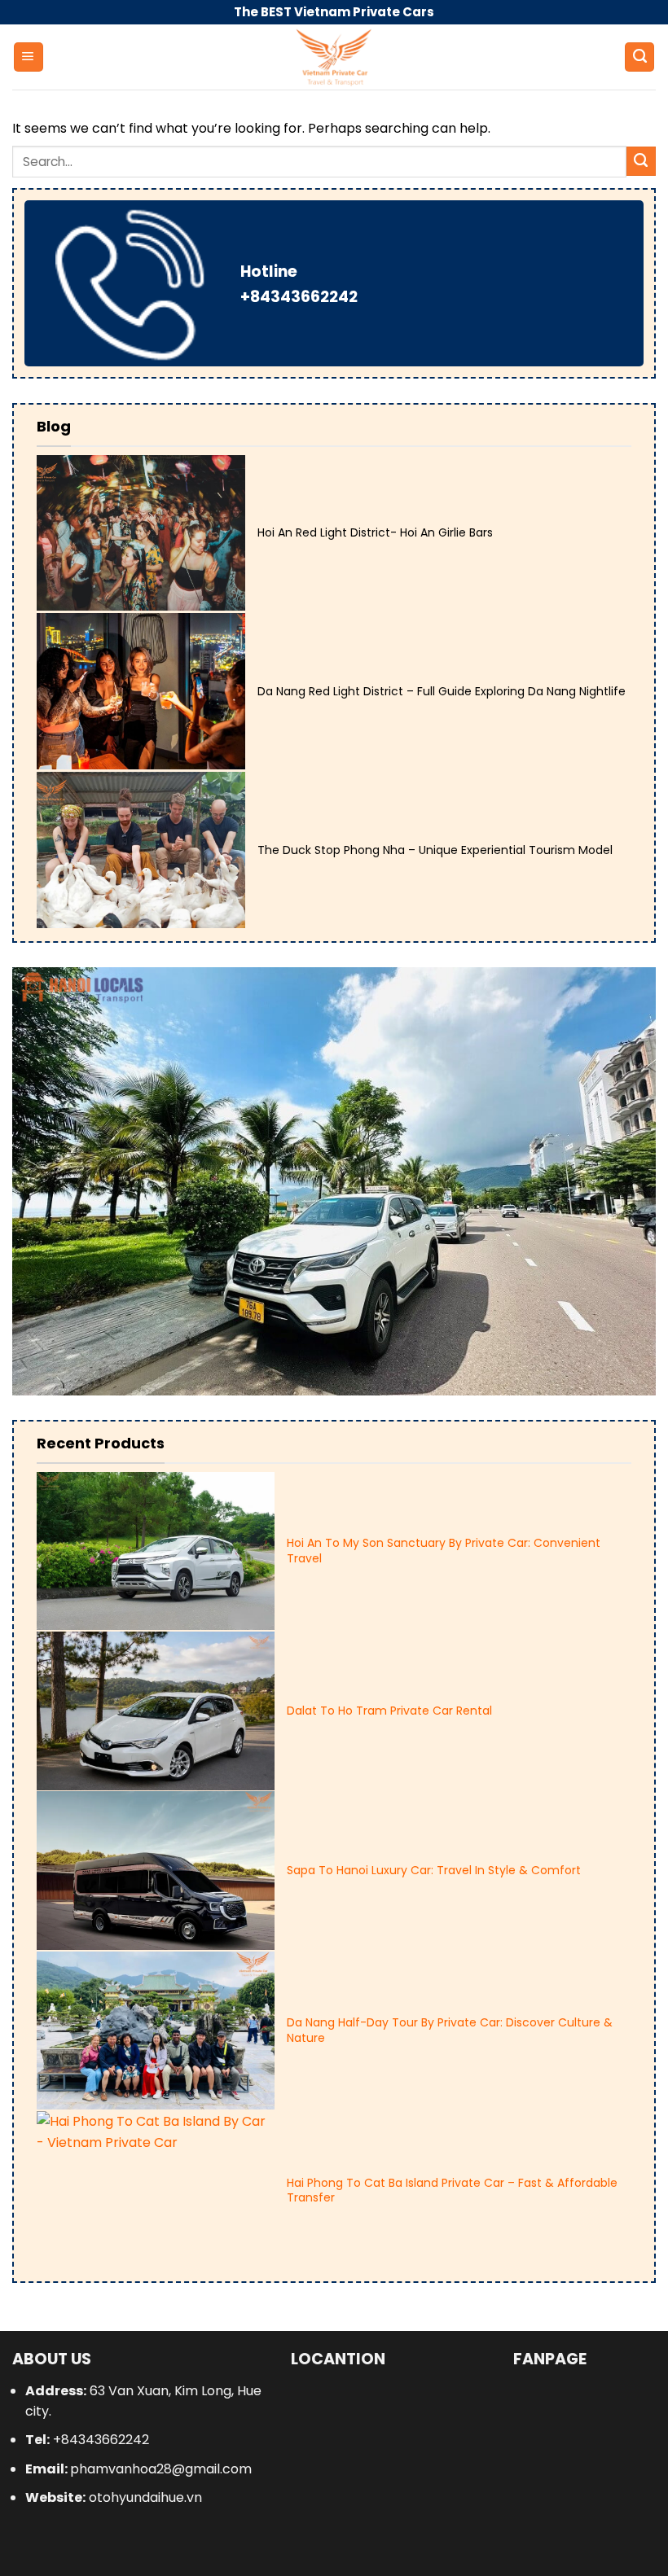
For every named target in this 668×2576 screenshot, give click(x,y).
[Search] (639, 57)
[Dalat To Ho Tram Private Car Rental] (156, 1711)
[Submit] (641, 161)
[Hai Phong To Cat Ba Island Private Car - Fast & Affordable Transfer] (156, 2190)
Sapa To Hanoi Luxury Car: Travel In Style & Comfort (434, 1870)
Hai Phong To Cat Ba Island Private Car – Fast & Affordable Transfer (452, 2190)
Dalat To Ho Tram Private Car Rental (389, 1711)
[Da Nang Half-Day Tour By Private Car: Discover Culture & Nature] (156, 2031)
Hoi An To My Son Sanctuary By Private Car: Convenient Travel (444, 1550)
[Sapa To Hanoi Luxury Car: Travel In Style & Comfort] (156, 1871)
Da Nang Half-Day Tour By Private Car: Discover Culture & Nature (450, 2030)
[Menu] (29, 57)
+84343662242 (299, 297)
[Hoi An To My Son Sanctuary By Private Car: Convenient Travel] (156, 1551)
